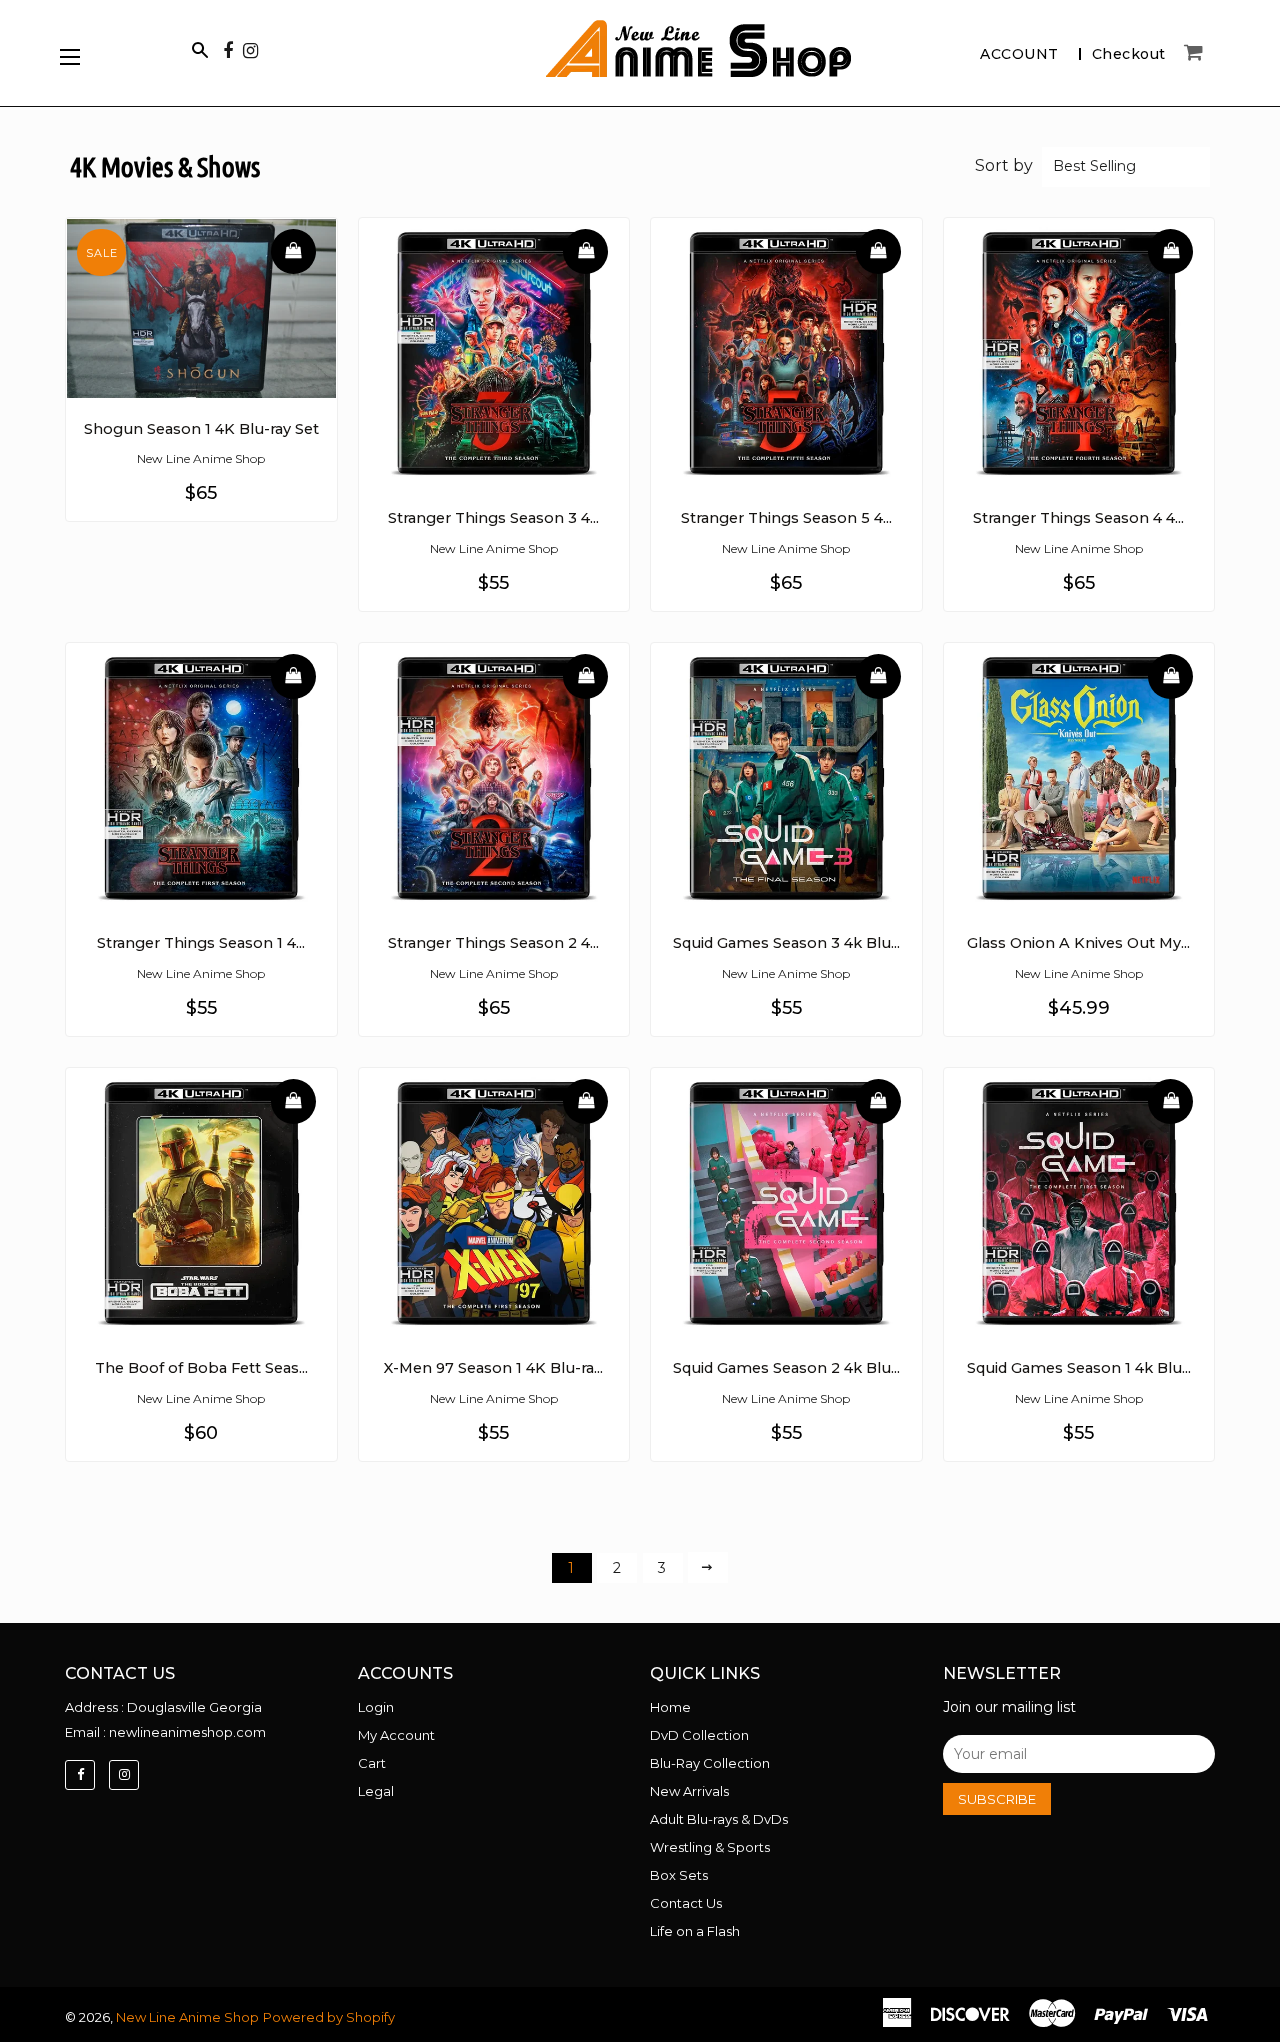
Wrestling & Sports (710, 1847)
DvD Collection (699, 1735)
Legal (376, 1791)
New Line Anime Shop (187, 2017)
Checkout (1129, 54)
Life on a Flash (695, 1931)
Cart (372, 1763)
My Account (396, 1735)
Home (670, 1707)
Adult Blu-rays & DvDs (719, 1819)
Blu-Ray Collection (710, 1763)
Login (376, 1707)
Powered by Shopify (329, 2017)
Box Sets (679, 1875)
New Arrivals (689, 1791)
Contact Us (686, 1903)
